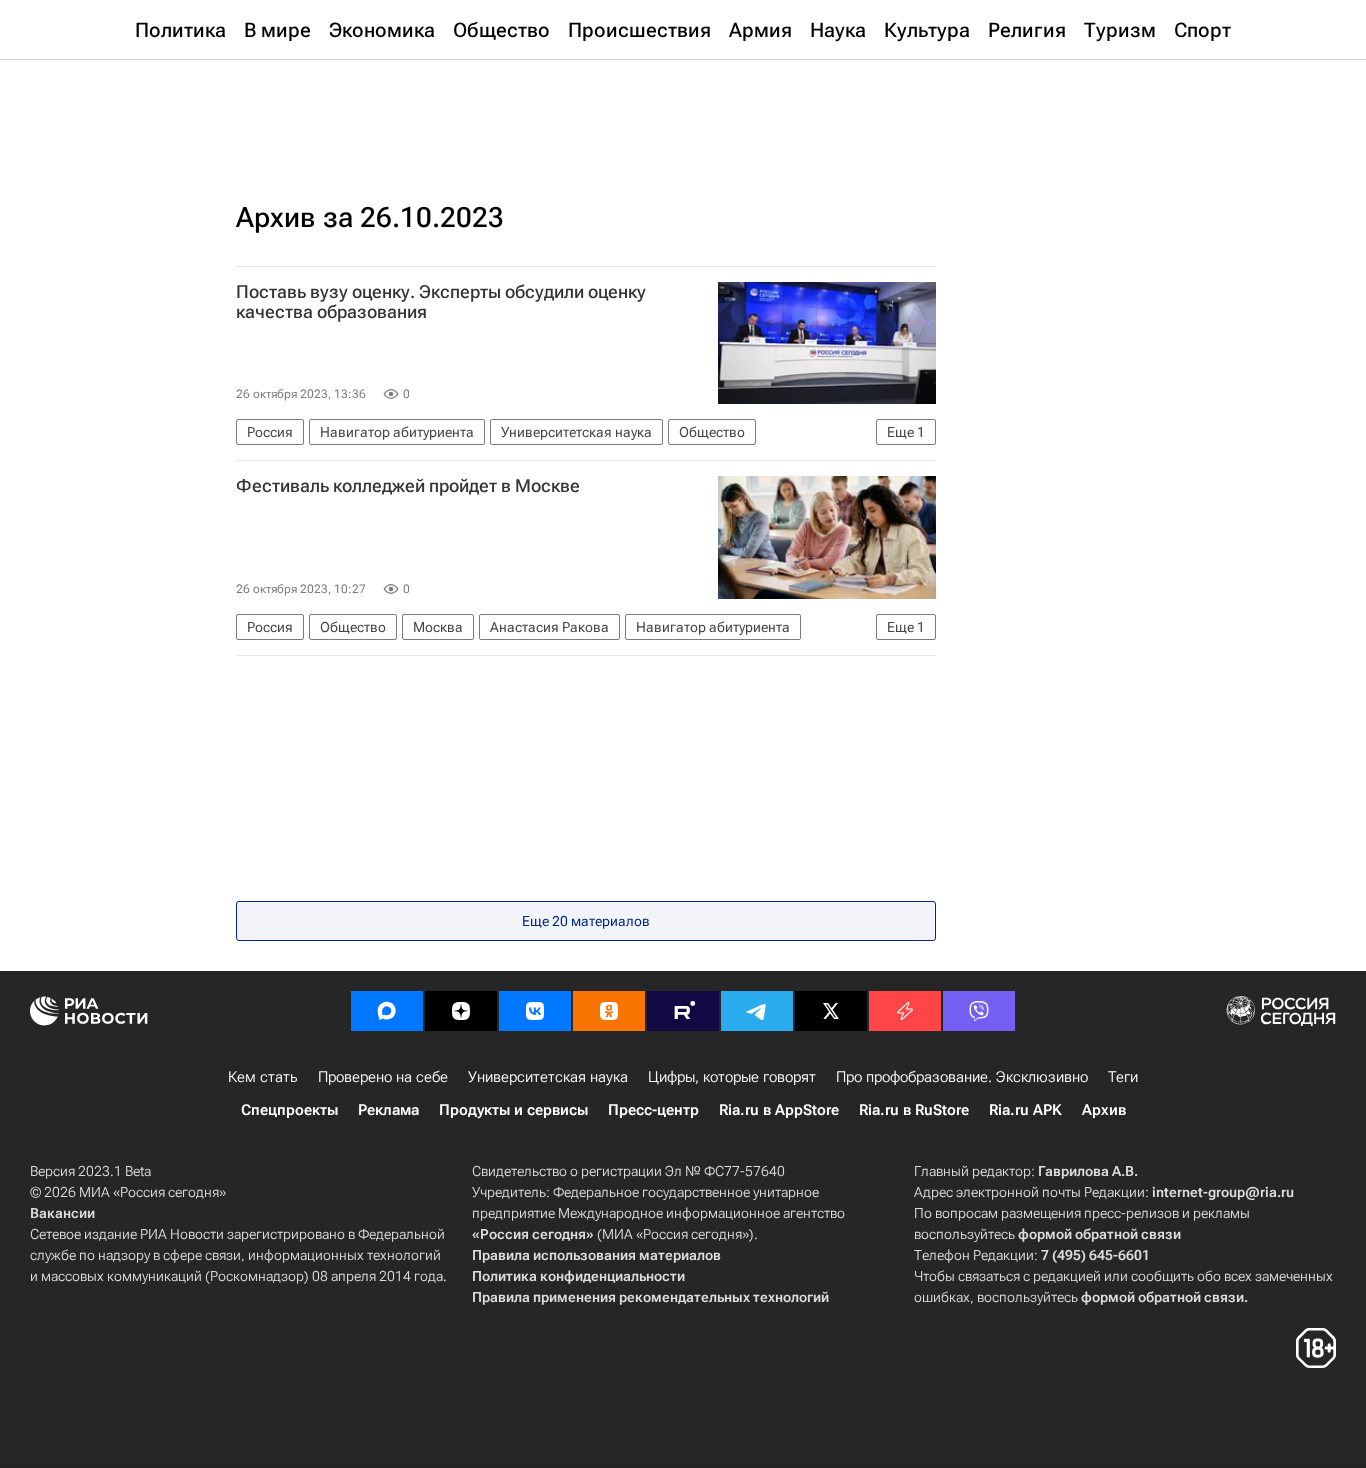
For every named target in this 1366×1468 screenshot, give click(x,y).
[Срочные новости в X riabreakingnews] (905, 1011)
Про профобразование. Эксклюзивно (962, 1077)
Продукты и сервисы (513, 1110)
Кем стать (263, 1077)
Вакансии (62, 1213)
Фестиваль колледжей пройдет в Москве (408, 486)
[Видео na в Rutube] (683, 1011)
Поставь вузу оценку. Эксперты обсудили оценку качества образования (441, 302)
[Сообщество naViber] (979, 1011)
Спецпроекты (289, 1110)
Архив (1104, 1110)
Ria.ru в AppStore (779, 1110)
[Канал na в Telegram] (757, 1011)
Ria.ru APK (1025, 1110)
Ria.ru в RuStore (914, 1110)
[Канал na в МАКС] (387, 1011)
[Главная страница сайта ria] (683, 110)
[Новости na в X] (831, 1011)
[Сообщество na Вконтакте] (535, 1011)
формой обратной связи (1099, 1234)
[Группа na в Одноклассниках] (609, 1011)
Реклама (388, 1110)
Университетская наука (548, 1077)
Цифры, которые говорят (732, 1077)
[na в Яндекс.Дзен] (461, 1011)
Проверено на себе (383, 1077)
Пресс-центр (653, 1110)
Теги (1123, 1077)
